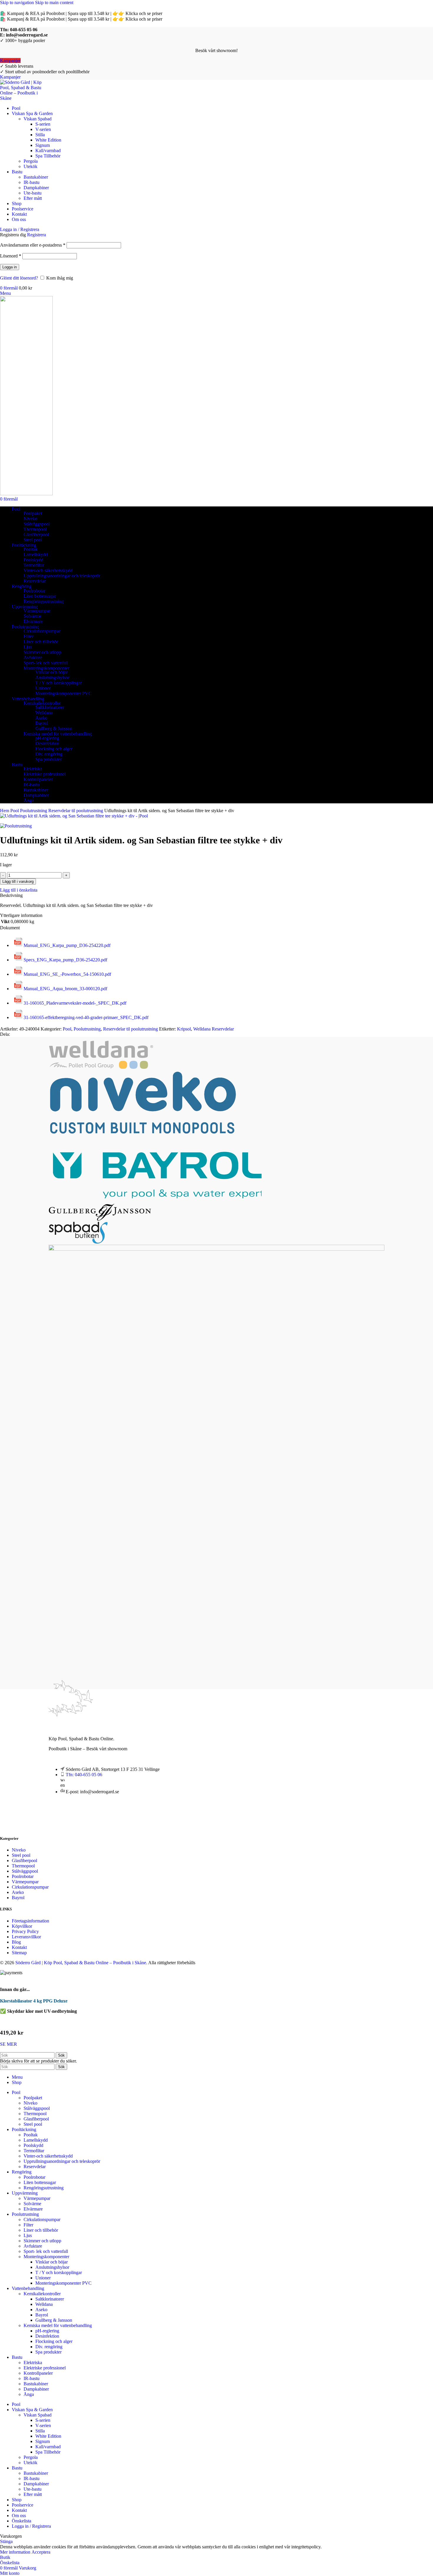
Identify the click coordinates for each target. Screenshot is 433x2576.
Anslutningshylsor (52, 678)
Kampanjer (10, 60)
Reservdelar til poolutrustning (76, 811)
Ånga (29, 801)
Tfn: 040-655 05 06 (84, 1775)
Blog (16, 1942)
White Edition (48, 140)
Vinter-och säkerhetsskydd (48, 570)
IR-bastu (32, 182)
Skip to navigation (18, 3)
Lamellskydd (36, 555)
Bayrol (42, 723)
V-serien (43, 129)
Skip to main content (54, 3)
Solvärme (32, 616)
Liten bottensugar (40, 596)
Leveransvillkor (26, 1937)
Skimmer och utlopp (42, 652)
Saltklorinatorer (50, 707)
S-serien (43, 124)
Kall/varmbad (48, 151)
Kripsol (184, 1029)
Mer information (16, 2552)
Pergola (31, 161)
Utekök (30, 166)
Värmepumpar (37, 611)
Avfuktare (33, 658)
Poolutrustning (34, 811)
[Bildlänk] (71, 1723)
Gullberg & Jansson (54, 728)
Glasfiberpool (36, 535)
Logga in (10, 267)
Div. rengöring (49, 754)
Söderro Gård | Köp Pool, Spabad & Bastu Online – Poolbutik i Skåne (81, 1963)
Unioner (43, 688)
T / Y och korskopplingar (59, 683)
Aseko (41, 718)
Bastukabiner (36, 177)
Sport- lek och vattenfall (46, 663)
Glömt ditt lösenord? (19, 278)
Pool (15, 811)
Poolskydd (33, 560)
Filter (28, 636)
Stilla (40, 135)
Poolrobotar (34, 591)
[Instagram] (74, 1818)
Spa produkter (48, 759)
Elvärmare (33, 621)
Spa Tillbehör (48, 156)
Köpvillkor (22, 1926)
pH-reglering (47, 738)
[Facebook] (56, 1818)
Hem (5, 811)
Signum (43, 145)
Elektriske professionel (45, 774)
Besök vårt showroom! (216, 50)
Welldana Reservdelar (214, 1029)
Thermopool (35, 529)
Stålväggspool (37, 524)
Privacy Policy (25, 1931)
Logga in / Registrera (31, 2526)
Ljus (28, 647)
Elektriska (33, 769)
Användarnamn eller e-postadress (33, 245)
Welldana (44, 713)
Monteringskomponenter (46, 668)
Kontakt (19, 1947)
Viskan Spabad (38, 119)
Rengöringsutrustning (44, 601)
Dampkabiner (36, 188)
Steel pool (33, 540)
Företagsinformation (30, 1921)
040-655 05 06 (24, 30)
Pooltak (31, 549)
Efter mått (33, 198)
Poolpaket (33, 513)
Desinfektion (47, 743)
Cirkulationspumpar (42, 631)
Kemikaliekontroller (42, 703)
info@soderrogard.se (27, 35)
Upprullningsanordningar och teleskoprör (62, 576)
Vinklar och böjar (52, 672)
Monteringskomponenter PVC (63, 693)
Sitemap (19, 1953)
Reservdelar (35, 581)
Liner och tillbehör (41, 642)
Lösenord (11, 256)
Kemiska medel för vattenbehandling (58, 734)
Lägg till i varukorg (18, 881)
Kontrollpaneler (38, 779)
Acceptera (41, 2552)
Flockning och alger (54, 749)
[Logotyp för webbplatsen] (23, 98)
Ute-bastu (33, 193)
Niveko (30, 519)
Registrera (37, 235)
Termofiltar (34, 565)
